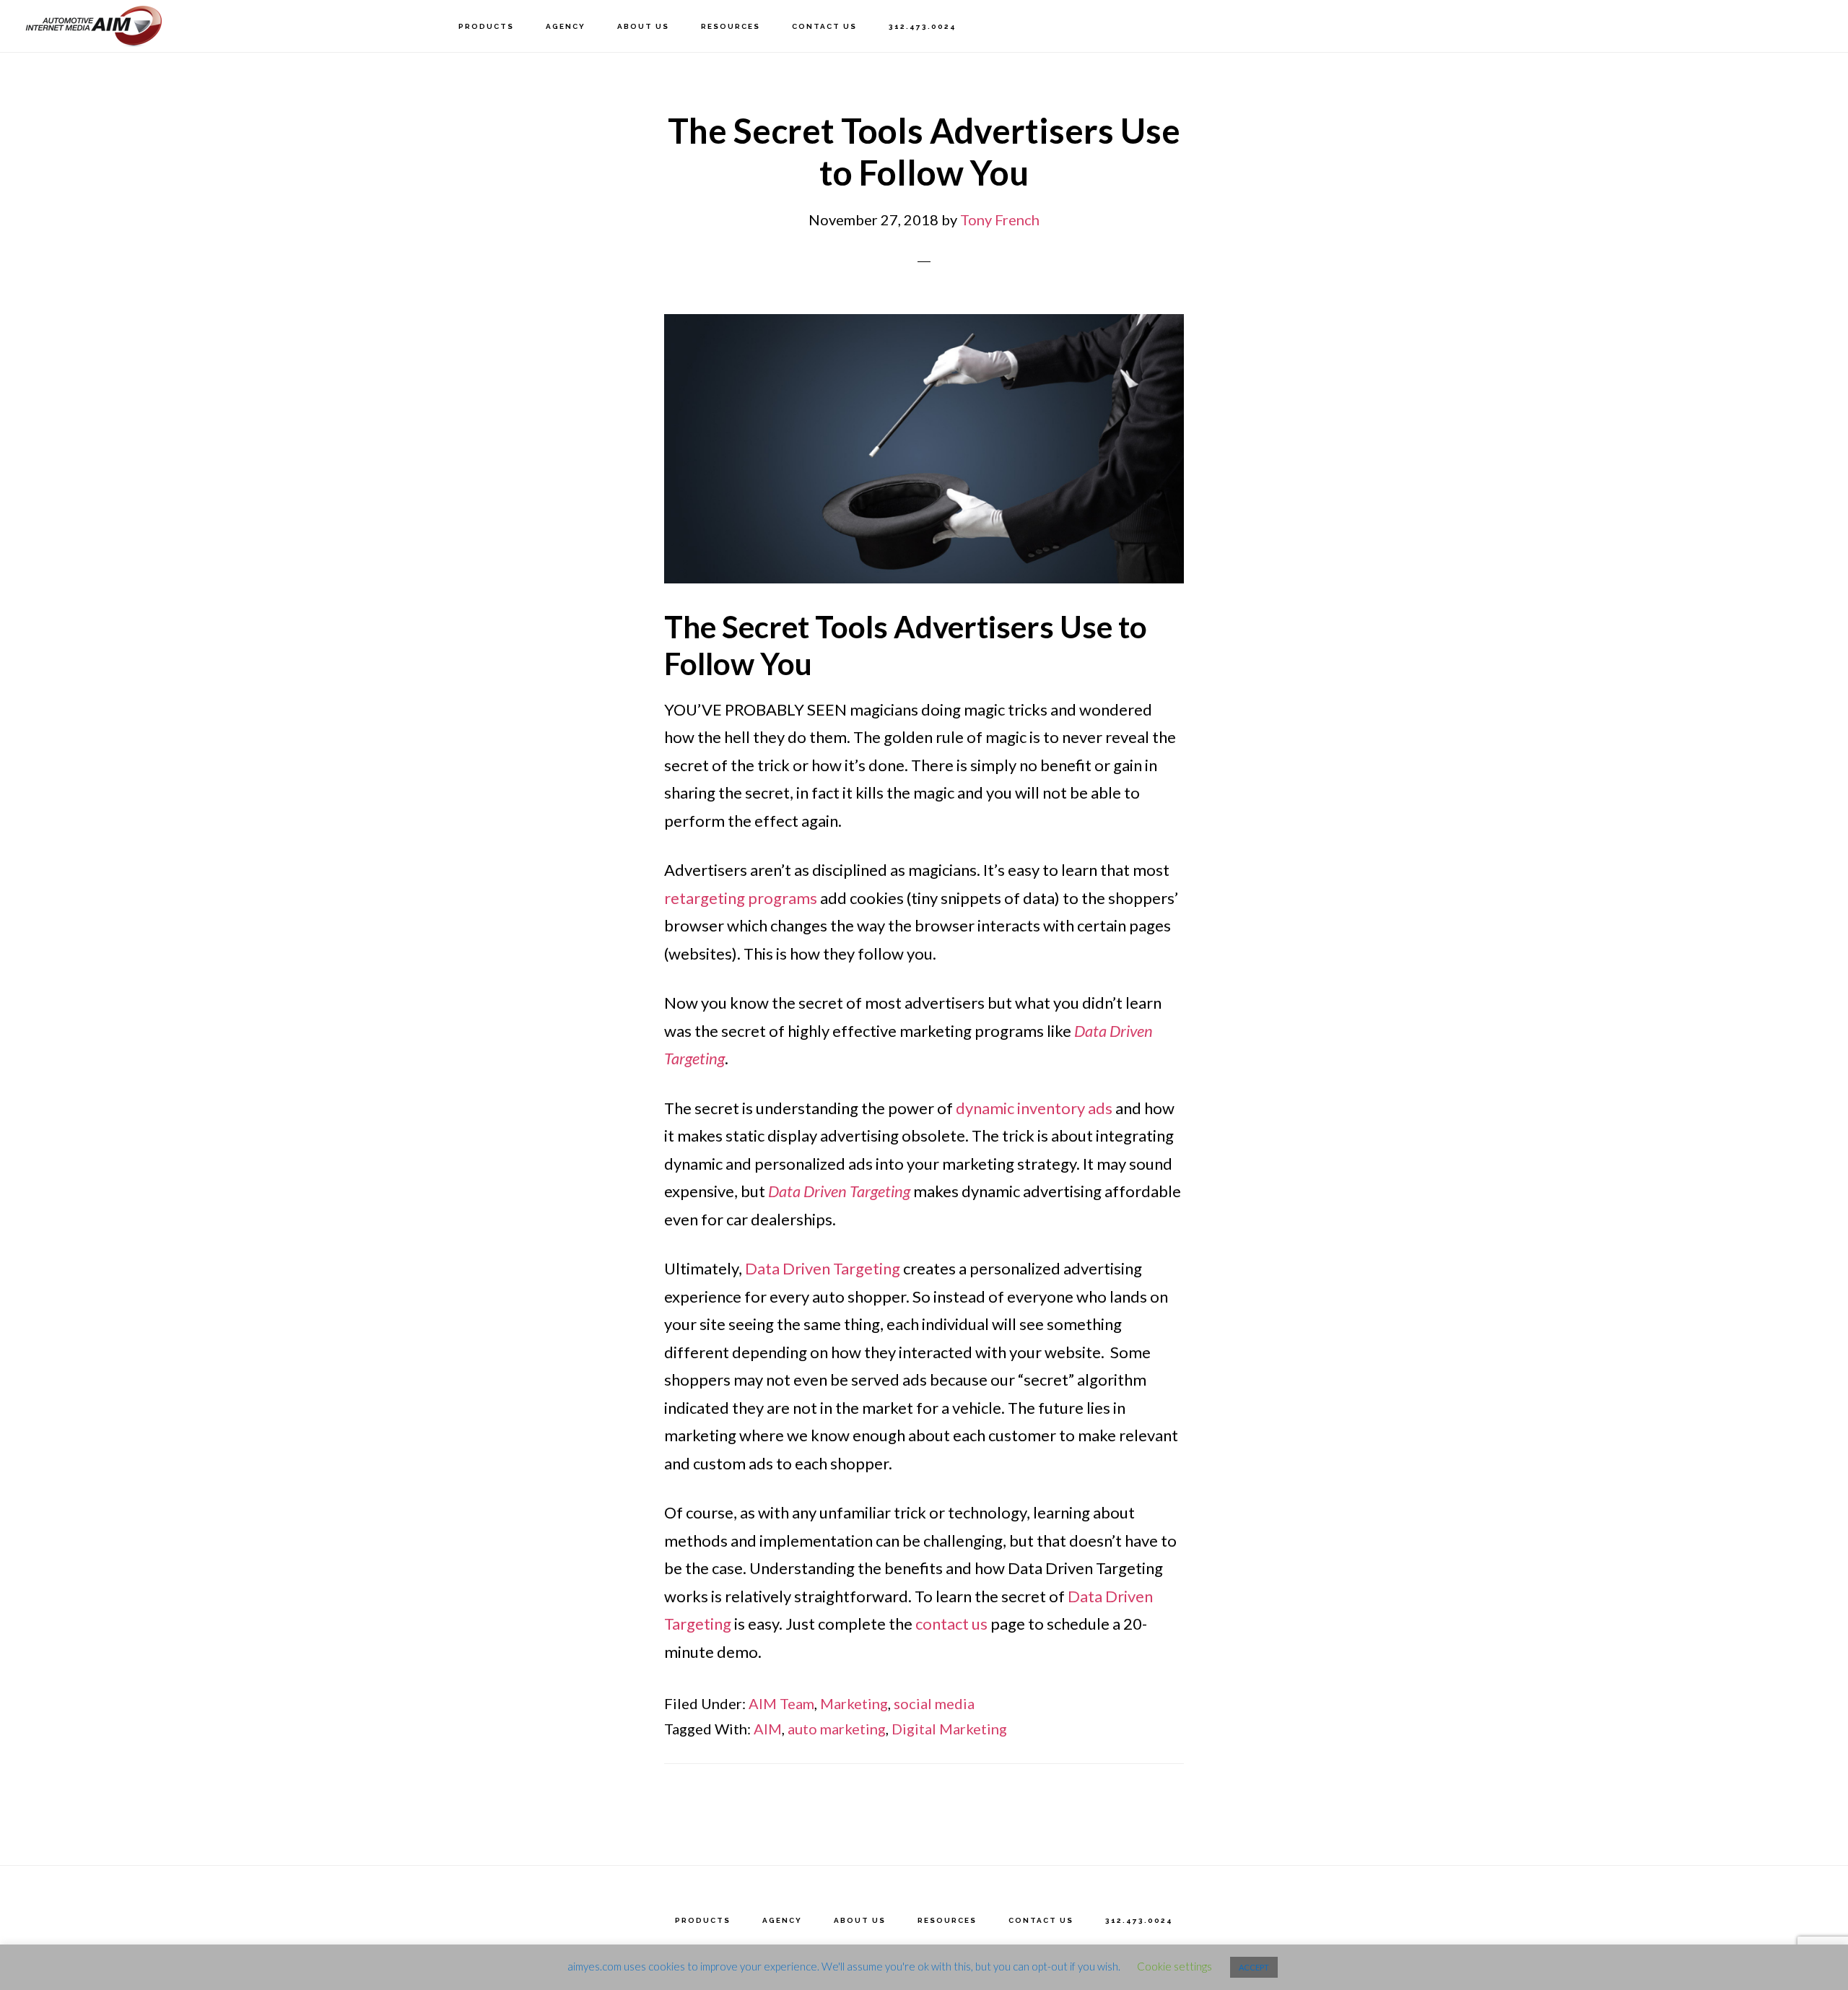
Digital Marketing (949, 1729)
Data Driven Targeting (823, 1268)
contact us (951, 1624)
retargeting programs (741, 898)
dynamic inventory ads (1034, 1108)
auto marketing (837, 1729)
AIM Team (781, 1703)
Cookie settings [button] (1174, 1966)
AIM (768, 1729)
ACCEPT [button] (1254, 1967)
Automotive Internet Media (94, 26)
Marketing (854, 1703)
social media (934, 1703)
